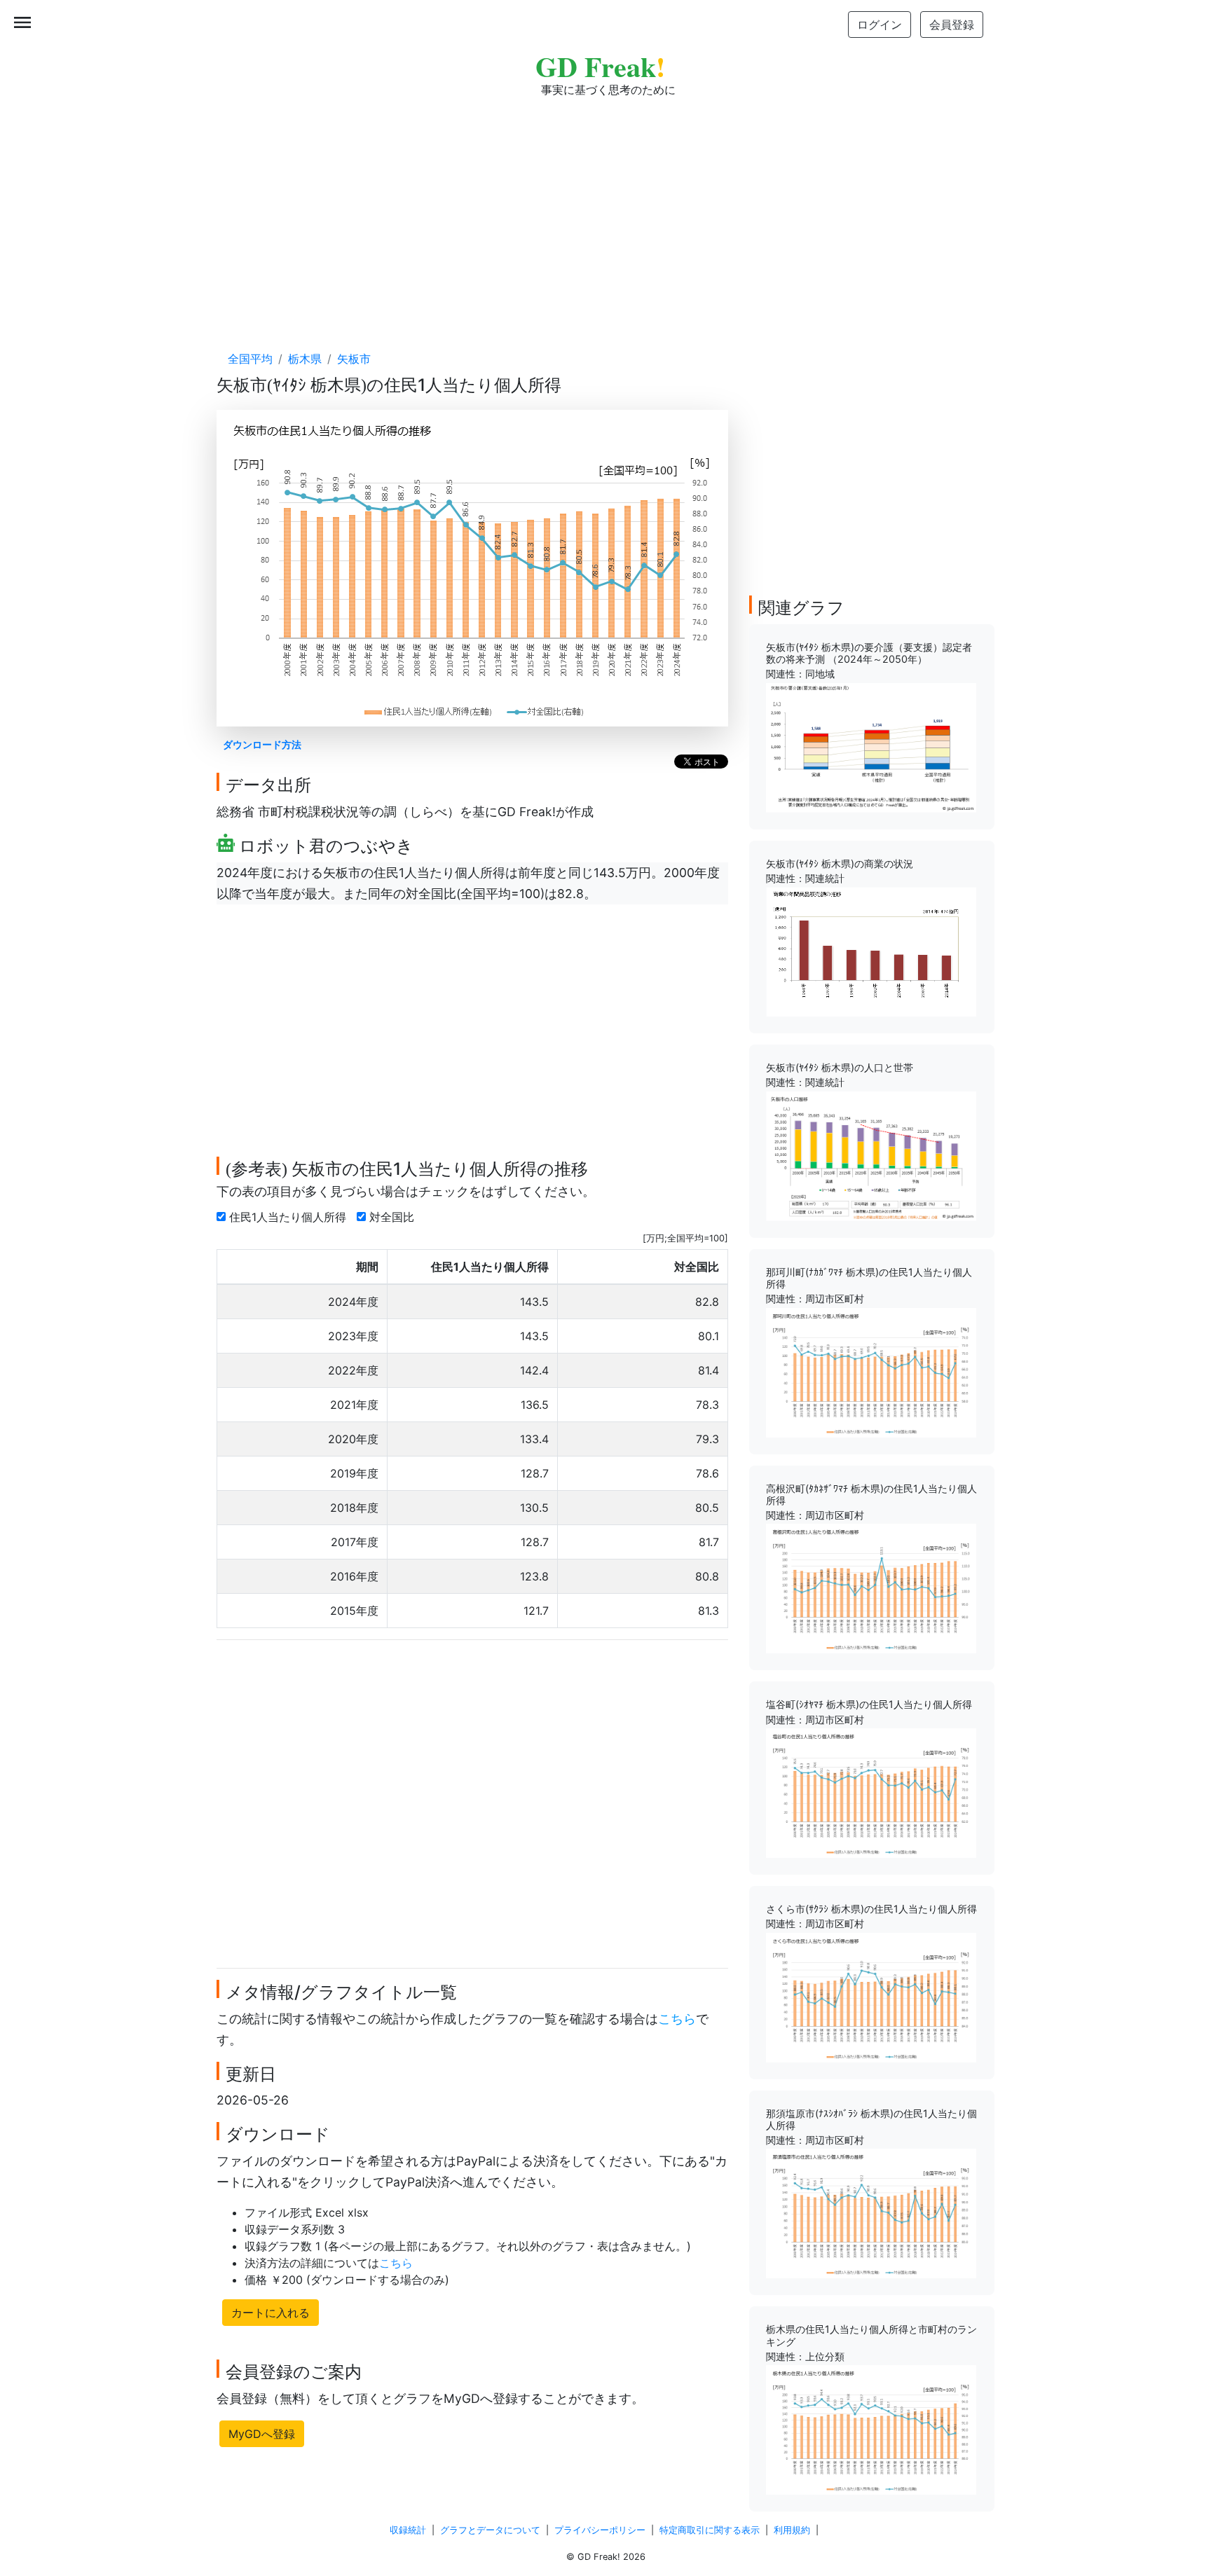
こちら (677, 2019)
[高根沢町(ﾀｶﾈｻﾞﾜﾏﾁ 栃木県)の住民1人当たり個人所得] (871, 1587)
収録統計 (408, 2530)
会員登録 (952, 25)
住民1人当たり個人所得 (289, 1217)
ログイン (880, 25)
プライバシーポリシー (600, 2530)
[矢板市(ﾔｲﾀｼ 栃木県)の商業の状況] (871, 951)
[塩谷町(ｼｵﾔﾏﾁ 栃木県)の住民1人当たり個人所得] (871, 1792)
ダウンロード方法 (262, 744)
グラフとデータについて (490, 2530)
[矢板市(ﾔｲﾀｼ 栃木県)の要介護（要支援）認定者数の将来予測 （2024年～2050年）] (871, 747)
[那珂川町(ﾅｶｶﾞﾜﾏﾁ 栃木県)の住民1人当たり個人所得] (871, 1371)
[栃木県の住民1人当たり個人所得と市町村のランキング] (871, 2429)
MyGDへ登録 (262, 2434)
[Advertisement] (605, 210)
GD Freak (600, 66)
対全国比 (394, 1217)
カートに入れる (271, 2313)
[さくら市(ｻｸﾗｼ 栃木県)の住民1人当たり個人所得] (871, 1996)
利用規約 (792, 2530)
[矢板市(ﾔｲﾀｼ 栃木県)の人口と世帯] (871, 1155)
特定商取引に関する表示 (710, 2530)
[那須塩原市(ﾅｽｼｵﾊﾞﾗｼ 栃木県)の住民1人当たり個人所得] (871, 2212)
